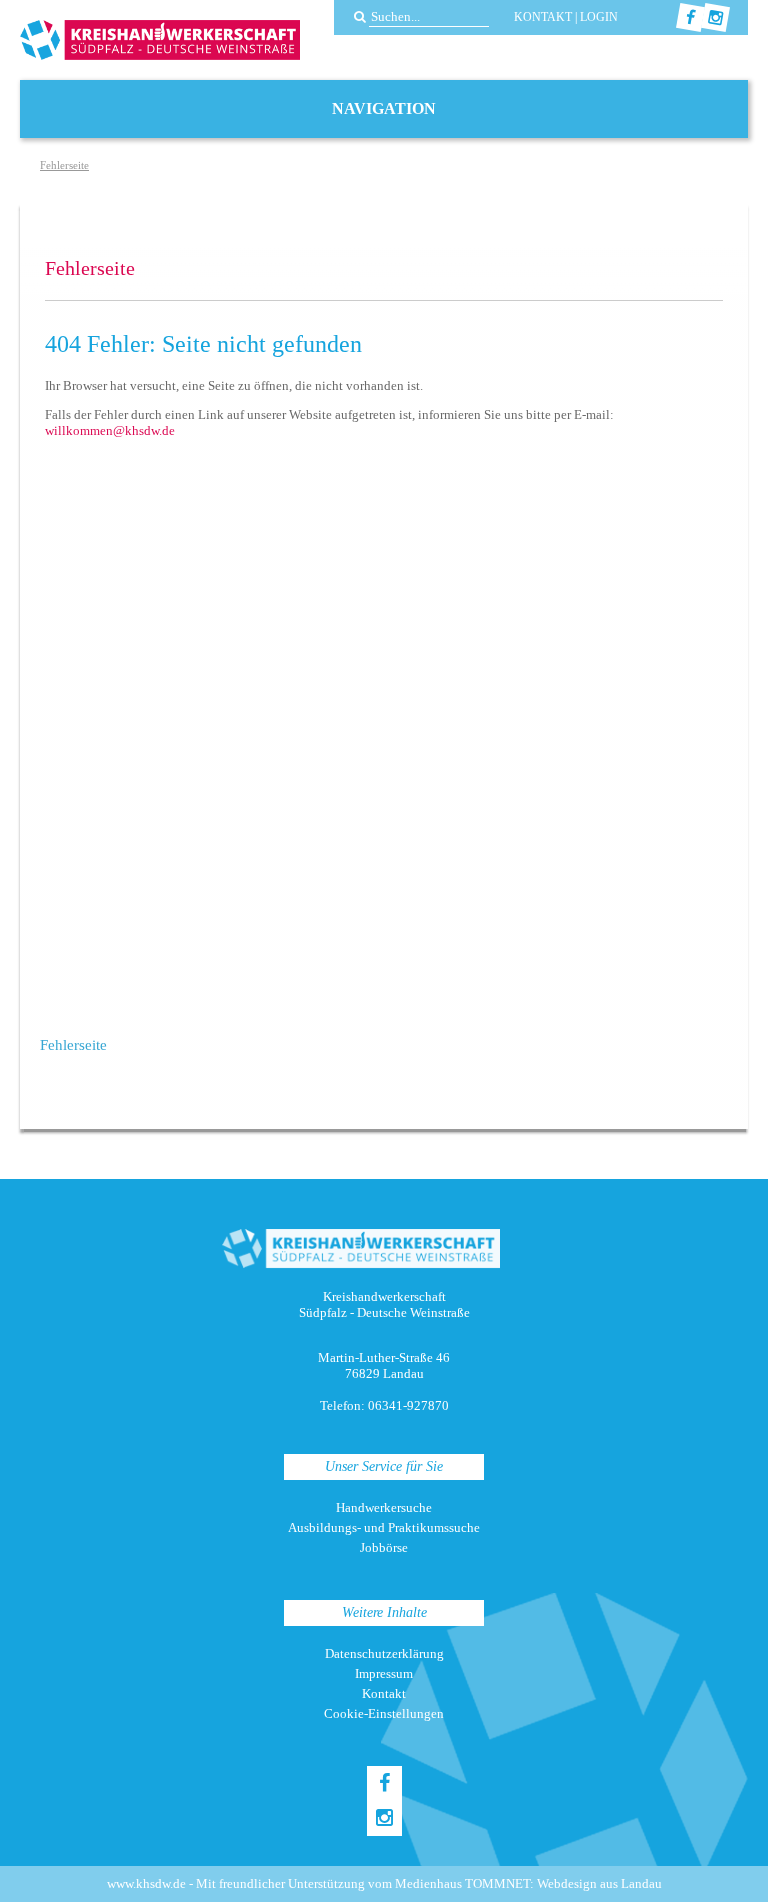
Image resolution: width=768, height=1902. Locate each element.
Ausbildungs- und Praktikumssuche (384, 1527)
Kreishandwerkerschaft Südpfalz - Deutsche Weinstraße (160, 40)
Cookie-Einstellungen (384, 1713)
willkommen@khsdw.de (110, 430)
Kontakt (543, 17)
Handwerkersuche (384, 1507)
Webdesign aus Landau (599, 1883)
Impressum (384, 1673)
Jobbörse (384, 1547)
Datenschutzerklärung (384, 1653)
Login (599, 17)
